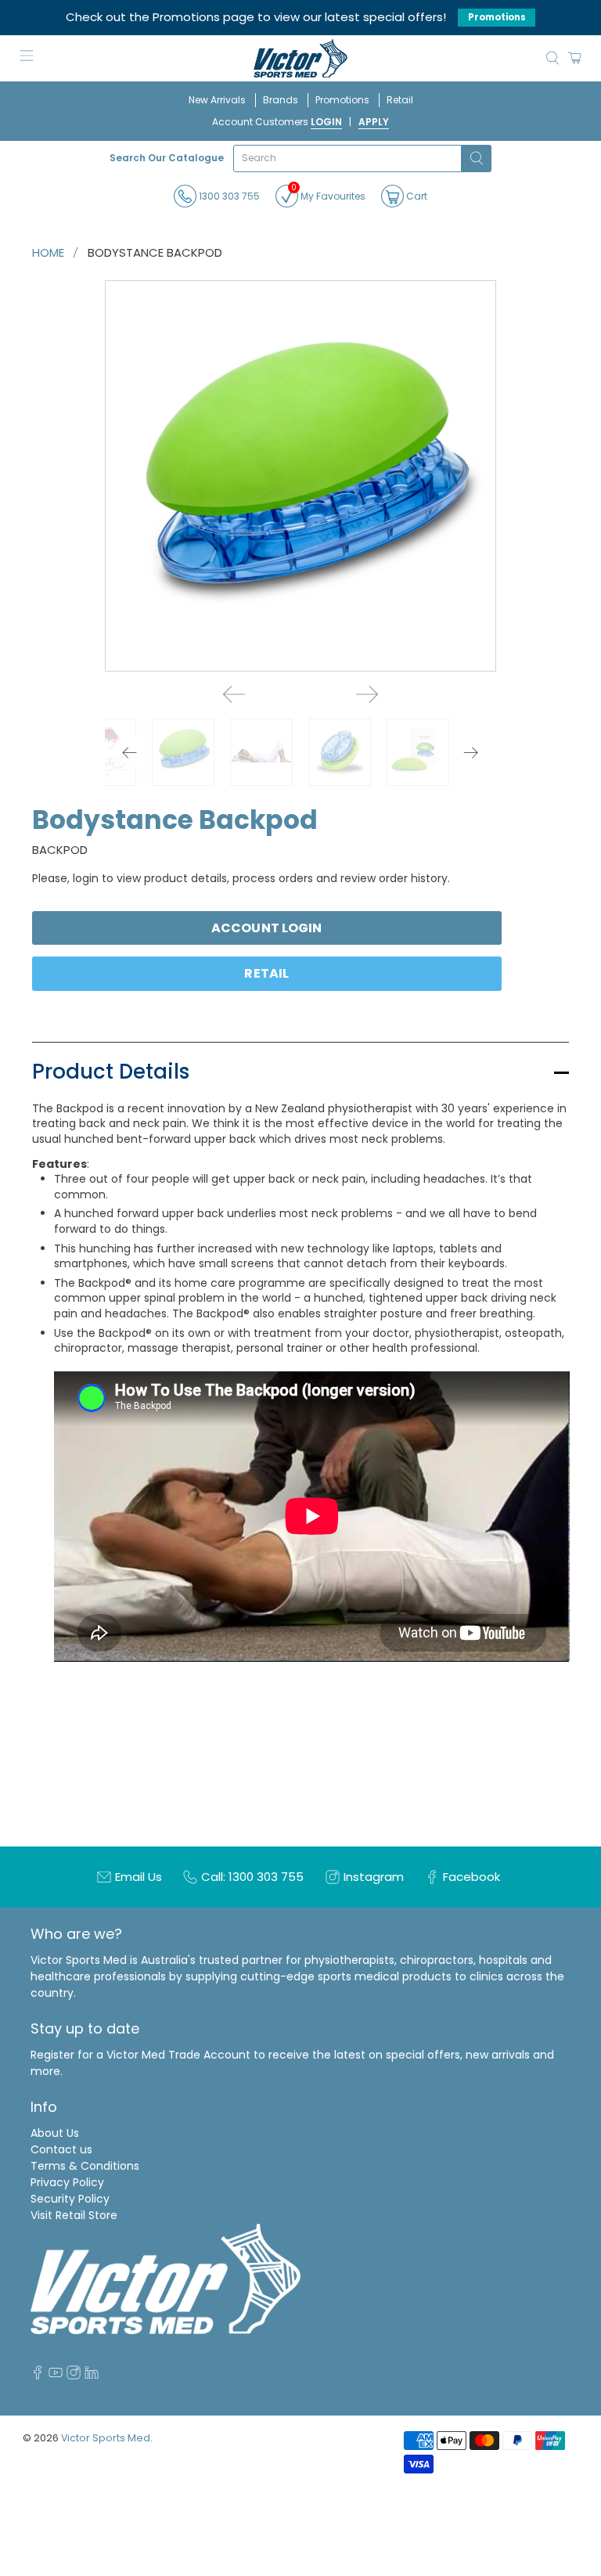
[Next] (367, 694)
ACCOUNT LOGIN (266, 928)
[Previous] (234, 694)
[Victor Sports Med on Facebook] (38, 2376)
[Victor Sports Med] (300, 58)
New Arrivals (217, 100)
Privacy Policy (67, 2182)
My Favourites (328, 194)
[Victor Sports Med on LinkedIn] (92, 2376)
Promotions (497, 17)
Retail (400, 100)
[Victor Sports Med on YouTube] (56, 2376)
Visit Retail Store (74, 2215)
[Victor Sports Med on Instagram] (74, 2376)
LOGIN (326, 122)
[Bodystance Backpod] (300, 476)
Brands (281, 100)
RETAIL (266, 973)
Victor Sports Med (106, 2438)
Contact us (61, 2149)
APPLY (374, 122)
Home (48, 252)
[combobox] (347, 159)
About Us (55, 2133)
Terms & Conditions (85, 2166)
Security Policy (70, 2199)
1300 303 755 (228, 196)
